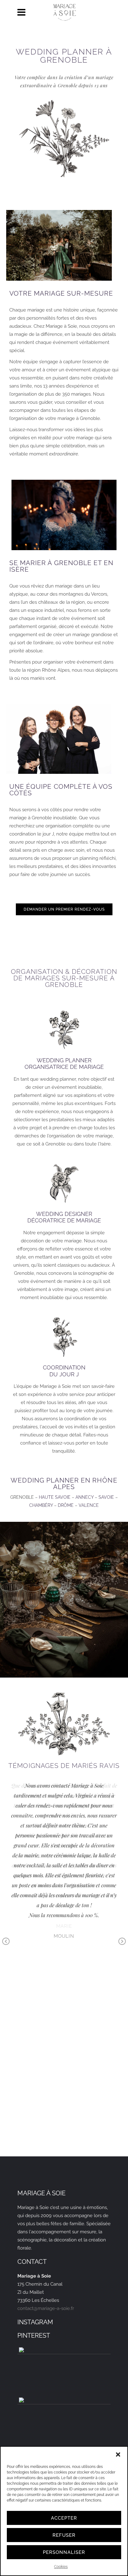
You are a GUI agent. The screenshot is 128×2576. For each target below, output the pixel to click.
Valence (89, 1505)
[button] (118, 2455)
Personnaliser (64, 2552)
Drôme (66, 1505)
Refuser (64, 2535)
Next (122, 1942)
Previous (6, 1942)
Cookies (61, 2567)
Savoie (106, 1497)
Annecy (85, 1497)
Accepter (64, 2518)
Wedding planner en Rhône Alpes (64, 1483)
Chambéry (41, 1505)
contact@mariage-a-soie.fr (46, 2308)
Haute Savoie (55, 1497)
